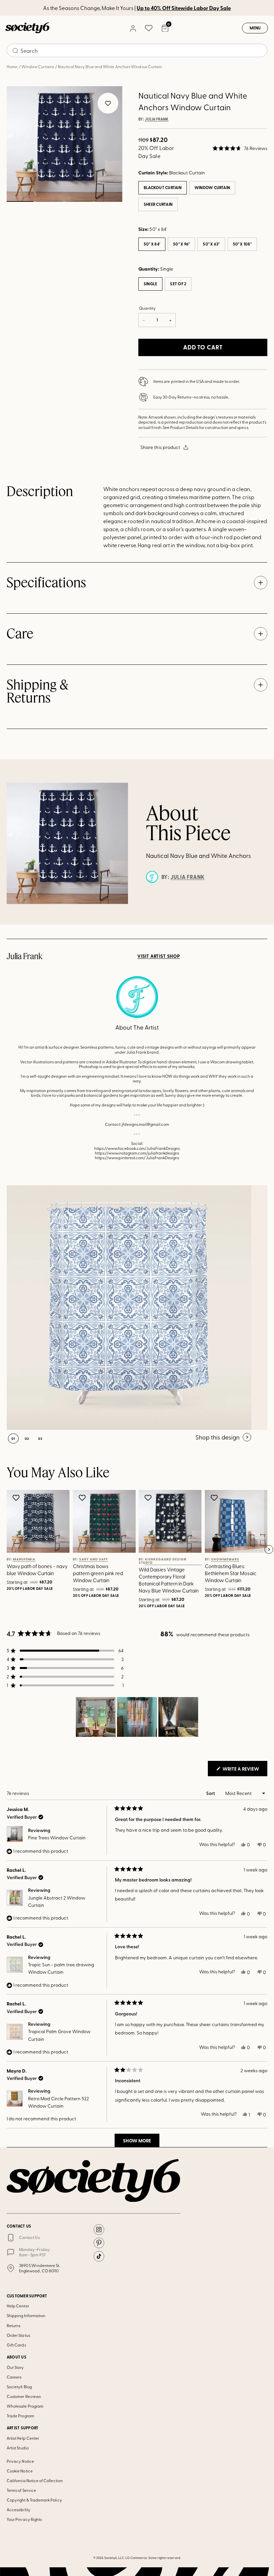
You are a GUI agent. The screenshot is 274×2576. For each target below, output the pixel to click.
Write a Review (244, 1771)
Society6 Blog (19, 2387)
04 (109, 201)
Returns (14, 2325)
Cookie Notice (20, 2471)
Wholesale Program (25, 2406)
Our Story (15, 2367)
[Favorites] (149, 28)
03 (79, 201)
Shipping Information (26, 2315)
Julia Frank (157, 119)
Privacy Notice (20, 2461)
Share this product (160, 447)
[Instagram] (99, 2230)
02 (50, 201)
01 (20, 201)
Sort (211, 1793)
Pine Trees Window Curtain (57, 1838)
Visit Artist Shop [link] (159, 956)
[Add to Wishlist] (17, 1498)
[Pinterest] (99, 2243)
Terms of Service (21, 2490)
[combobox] (137, 50)
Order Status (18, 2335)
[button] (240, 148)
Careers (14, 2377)
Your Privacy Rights (24, 2519)
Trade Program (20, 2416)
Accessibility (19, 2510)
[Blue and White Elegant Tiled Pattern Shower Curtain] (129, 1308)
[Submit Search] (15, 51)
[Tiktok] (99, 2256)
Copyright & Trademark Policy (34, 2500)
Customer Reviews (24, 2396)
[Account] (133, 28)
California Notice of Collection (35, 2480)
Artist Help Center (23, 2438)
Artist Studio (18, 2448)
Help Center (18, 2306)
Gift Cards (16, 2345)
